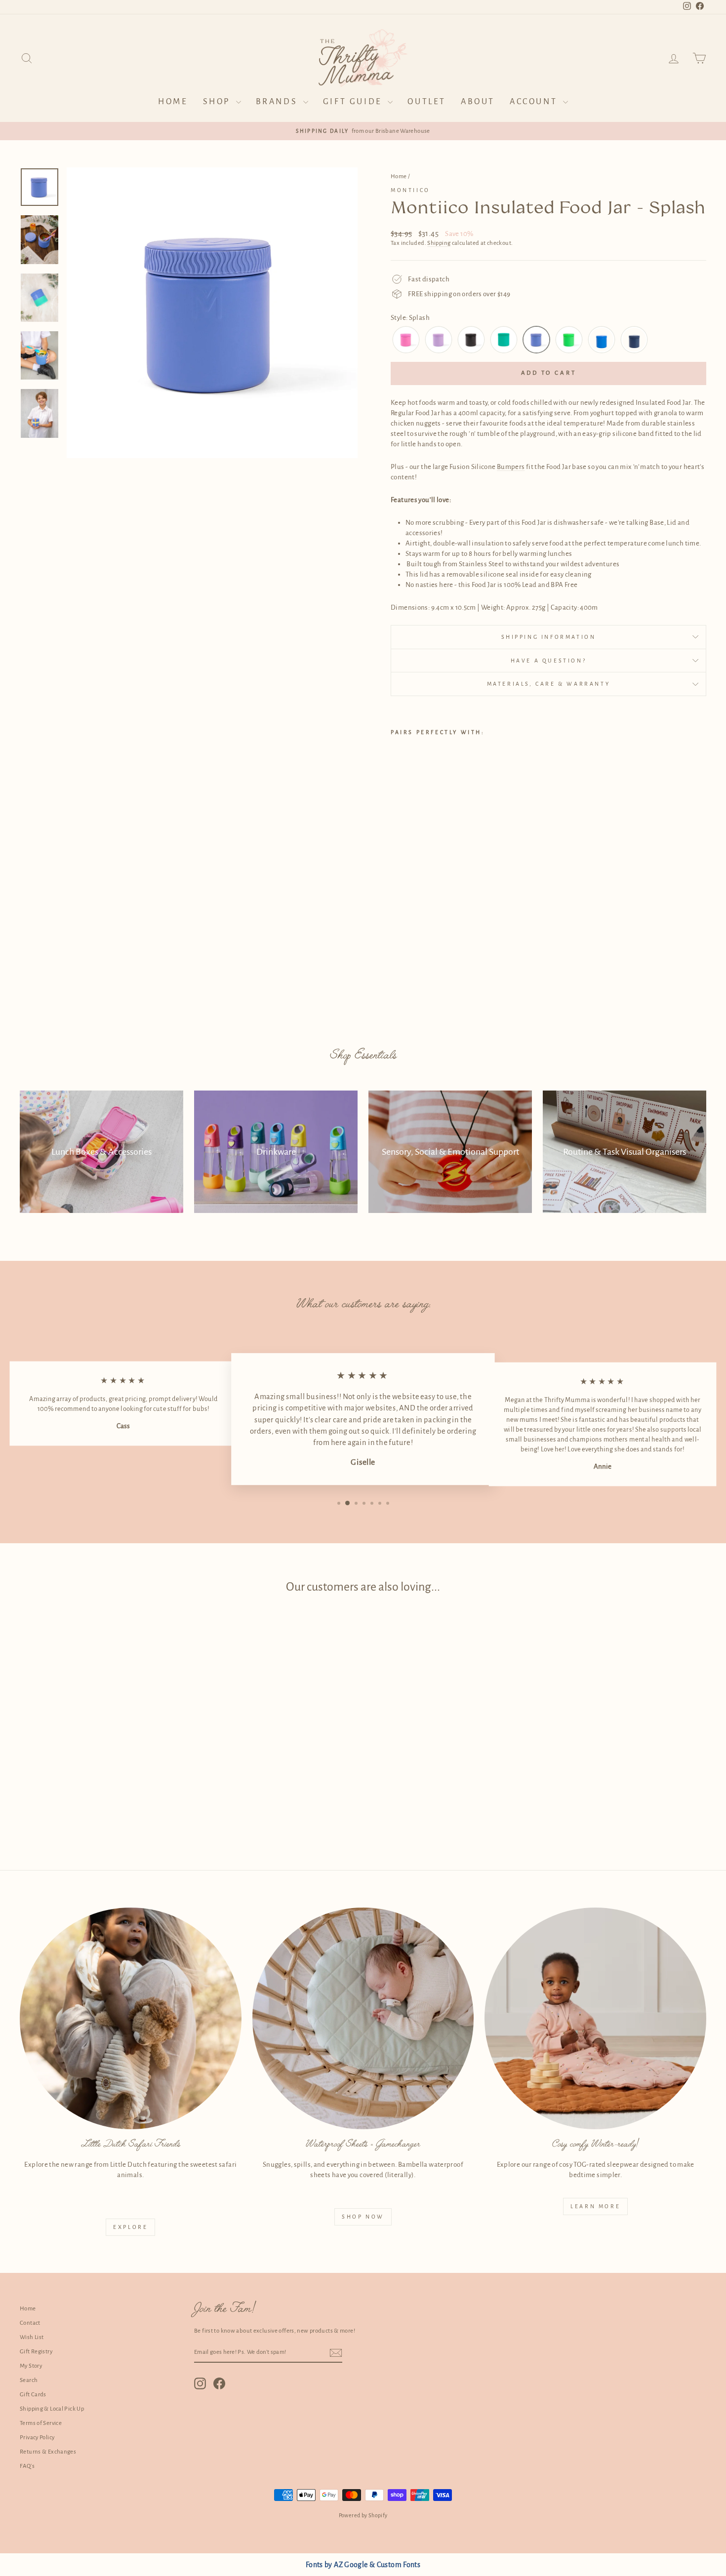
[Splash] (536, 340)
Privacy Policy (37, 2438)
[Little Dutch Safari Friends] (131, 2018)
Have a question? (549, 661)
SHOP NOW (363, 2217)
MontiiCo (410, 190)
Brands (278, 102)
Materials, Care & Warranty (549, 684)
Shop (218, 102)
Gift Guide (354, 102)
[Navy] (634, 340)
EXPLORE (130, 2227)
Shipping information (549, 637)
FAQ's (27, 2466)
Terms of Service (41, 2423)
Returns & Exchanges (48, 2452)
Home (173, 102)
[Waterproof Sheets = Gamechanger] (363, 2018)
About (478, 102)
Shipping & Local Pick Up (52, 2409)
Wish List (32, 2337)
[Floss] (406, 340)
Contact (30, 2323)
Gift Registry (36, 2352)
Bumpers (511, 467)
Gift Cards (33, 2395)
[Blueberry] (602, 340)
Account (535, 102)
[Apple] (569, 340)
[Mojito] (504, 340)
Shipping (439, 243)
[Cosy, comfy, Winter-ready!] (595, 2018)
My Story (31, 2366)
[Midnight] (471, 340)
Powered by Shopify (363, 2515)
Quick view (101, 1770)
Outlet (427, 102)
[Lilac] (439, 340)
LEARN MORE (595, 2206)
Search (29, 2380)
